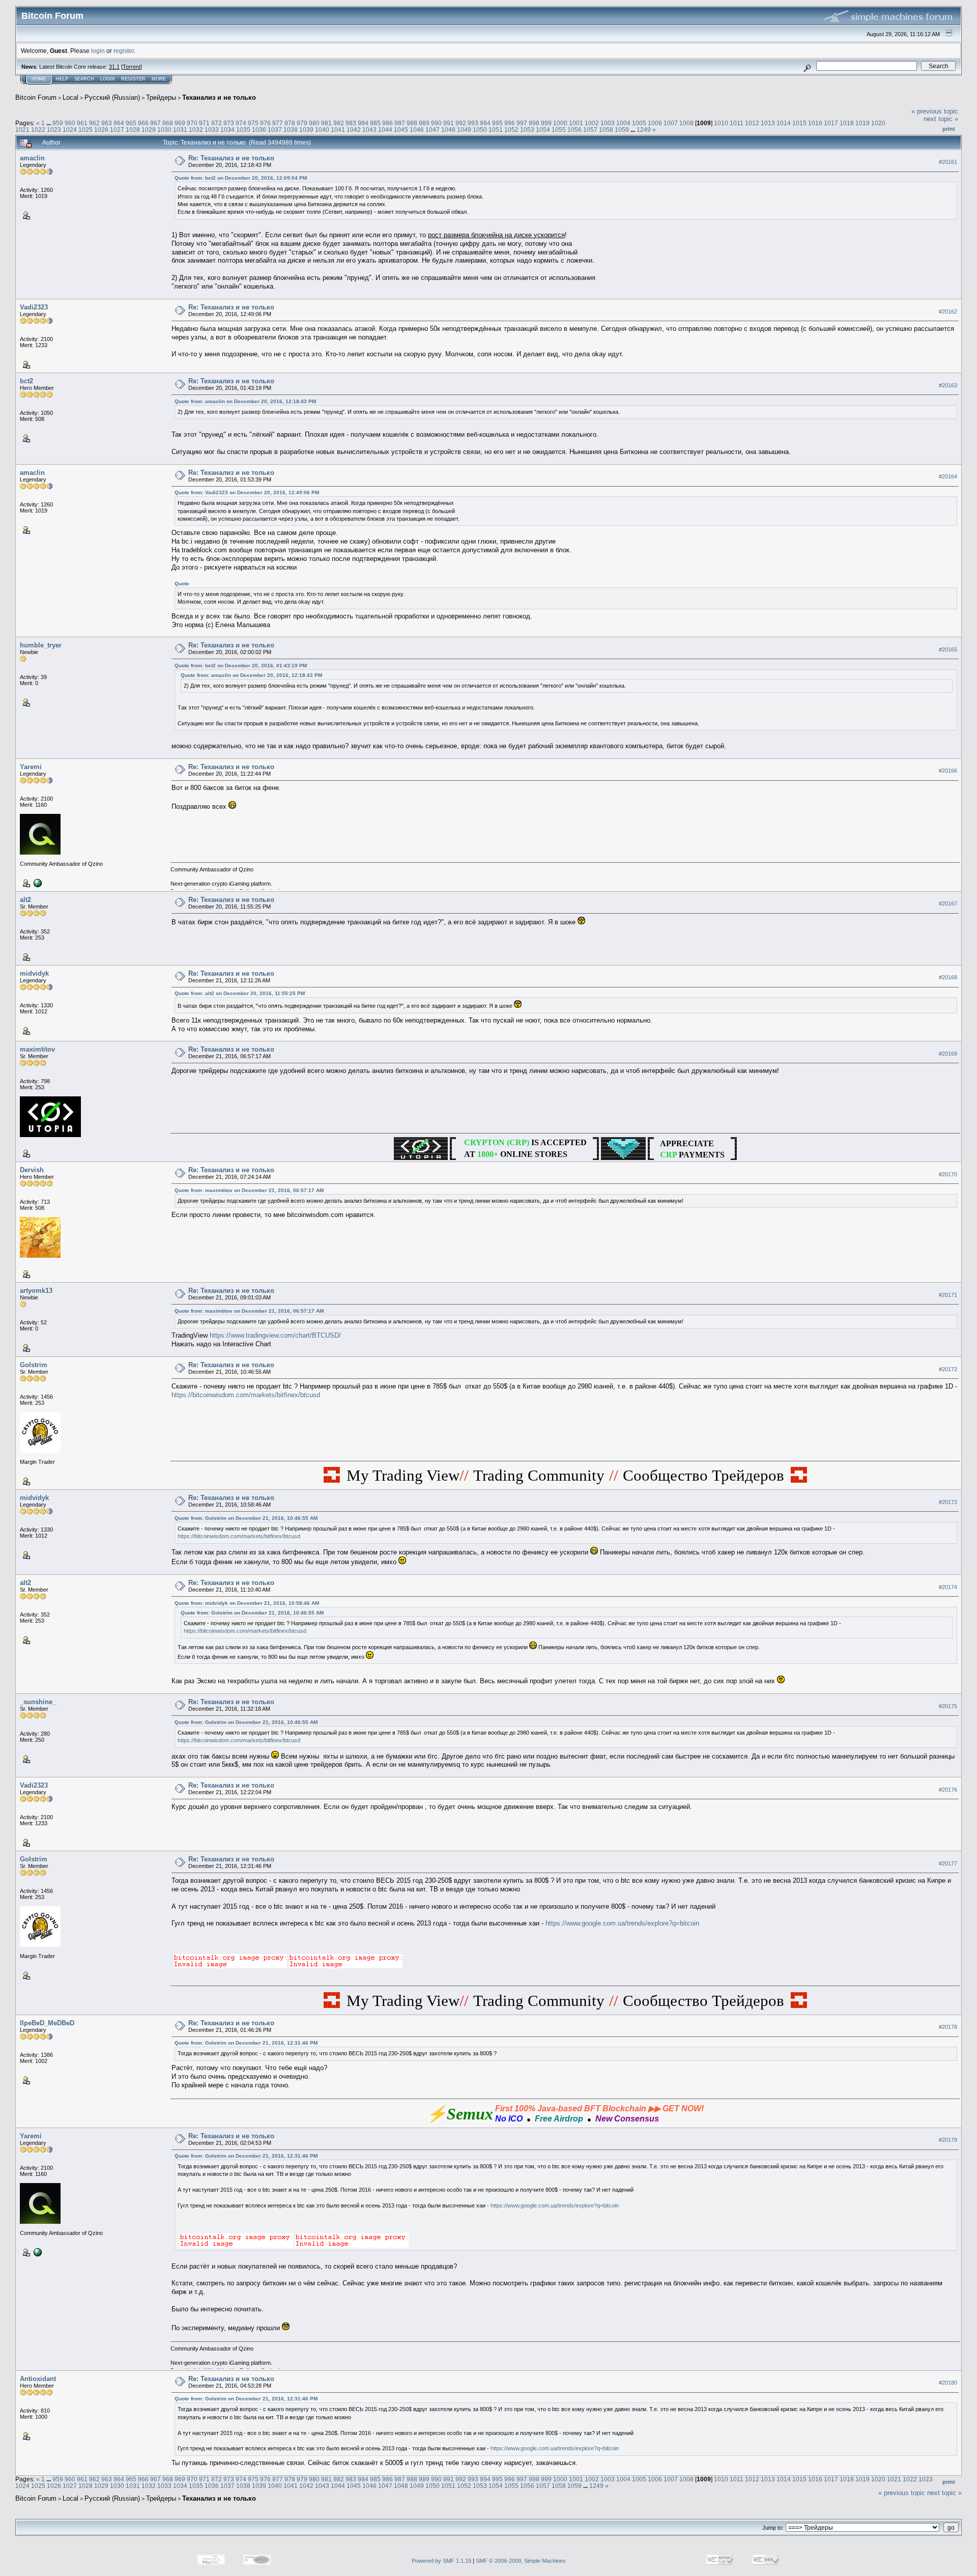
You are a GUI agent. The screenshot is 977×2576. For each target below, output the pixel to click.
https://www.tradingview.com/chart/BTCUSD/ (275, 1335)
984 (363, 123)
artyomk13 (36, 1291)
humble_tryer (41, 645)
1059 (622, 130)
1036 (259, 130)
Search (84, 79)
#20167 (948, 903)
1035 (243, 130)
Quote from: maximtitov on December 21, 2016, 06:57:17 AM (249, 1190)
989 (424, 123)
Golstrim (34, 1365)
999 (546, 123)
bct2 (26, 381)
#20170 (948, 1174)
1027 (117, 130)
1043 (369, 130)
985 (375, 123)
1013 (768, 123)
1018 (847, 123)
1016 (815, 123)
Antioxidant (38, 2379)
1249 (644, 130)
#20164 (948, 476)
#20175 (948, 1706)
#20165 (948, 649)
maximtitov (37, 1049)
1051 (496, 130)
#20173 (948, 1502)
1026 (101, 130)
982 (339, 123)
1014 (784, 123)
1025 (85, 130)
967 (155, 123)
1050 (480, 130)
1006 (655, 123)
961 (82, 123)
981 (326, 123)
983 (351, 123)
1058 (606, 130)
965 (131, 123)
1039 (306, 130)
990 (436, 123)
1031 (180, 130)
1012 (752, 123)
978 (290, 123)
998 (534, 123)
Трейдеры (161, 97)
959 (58, 123)
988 (412, 123)
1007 (671, 123)
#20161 (948, 162)
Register (133, 79)
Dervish (32, 1170)
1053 (527, 130)
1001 (576, 123)
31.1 (114, 67)
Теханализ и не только (219, 97)
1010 (721, 123)
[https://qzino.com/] (37, 883)
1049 (464, 130)
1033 (212, 130)
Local (70, 97)
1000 (560, 123)
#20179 (948, 2140)
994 (485, 123)
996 (510, 123)
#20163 (948, 385)
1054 (543, 130)
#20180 (948, 2383)
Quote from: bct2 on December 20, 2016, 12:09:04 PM (241, 178)
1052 (511, 130)
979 (302, 123)
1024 (70, 130)
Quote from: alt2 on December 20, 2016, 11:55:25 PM (240, 993)
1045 (401, 130)
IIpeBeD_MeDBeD (47, 2023)
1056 (574, 130)
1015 (799, 123)
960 (70, 123)
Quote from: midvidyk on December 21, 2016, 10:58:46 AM (247, 1603)
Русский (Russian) (112, 97)
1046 (417, 130)
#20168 (948, 977)
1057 (590, 130)
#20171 (948, 1295)
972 (217, 123)
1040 (322, 130)
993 (473, 123)
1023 (54, 130)
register (124, 51)
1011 (737, 123)
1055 (559, 130)
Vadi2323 (34, 307)
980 (314, 123)
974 (241, 123)
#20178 (948, 2027)
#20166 (948, 771)
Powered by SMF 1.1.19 (441, 2561)
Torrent (132, 67)
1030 (164, 130)
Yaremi (31, 767)
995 (497, 123)
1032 (196, 130)
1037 (275, 130)
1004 (623, 123)
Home (39, 79)
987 (400, 123)
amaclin (32, 158)
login (98, 51)
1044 (385, 130)
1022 (38, 130)
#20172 (948, 1369)
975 (253, 123)
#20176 (948, 1790)
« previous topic (935, 111)
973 (229, 123)
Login (108, 79)
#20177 (948, 1863)
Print (949, 129)
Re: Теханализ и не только (231, 158)
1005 (639, 123)
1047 (433, 130)
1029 (149, 130)
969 (180, 123)
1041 (338, 130)
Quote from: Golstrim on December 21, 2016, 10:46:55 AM (246, 1518)
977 (278, 123)
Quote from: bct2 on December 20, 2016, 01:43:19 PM (241, 666)
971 (204, 123)
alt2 (25, 900)
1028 (133, 130)
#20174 (948, 1587)
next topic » (941, 119)
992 (461, 123)
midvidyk (34, 973)
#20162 (948, 312)
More (159, 79)
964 (119, 123)
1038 (291, 130)
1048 (448, 130)
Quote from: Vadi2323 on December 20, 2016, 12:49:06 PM (247, 492)
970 (192, 123)
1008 (686, 123)
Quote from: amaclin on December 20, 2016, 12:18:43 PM (245, 401)
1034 (227, 130)
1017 (831, 123)
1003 (608, 123)
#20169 (948, 1054)
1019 (863, 123)
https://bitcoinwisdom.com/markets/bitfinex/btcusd (246, 1395)
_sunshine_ (38, 1702)
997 (522, 123)
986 (387, 123)
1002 (592, 123)
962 (94, 123)
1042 (354, 130)
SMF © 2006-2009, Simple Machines (521, 2561)
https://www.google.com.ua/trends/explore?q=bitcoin (622, 1923)
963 (107, 123)
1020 (878, 123)
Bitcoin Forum (36, 97)
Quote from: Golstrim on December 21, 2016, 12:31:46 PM (246, 2043)
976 (265, 123)
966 (143, 123)
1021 (22, 130)
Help (62, 79)
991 (449, 123)
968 (168, 123)
